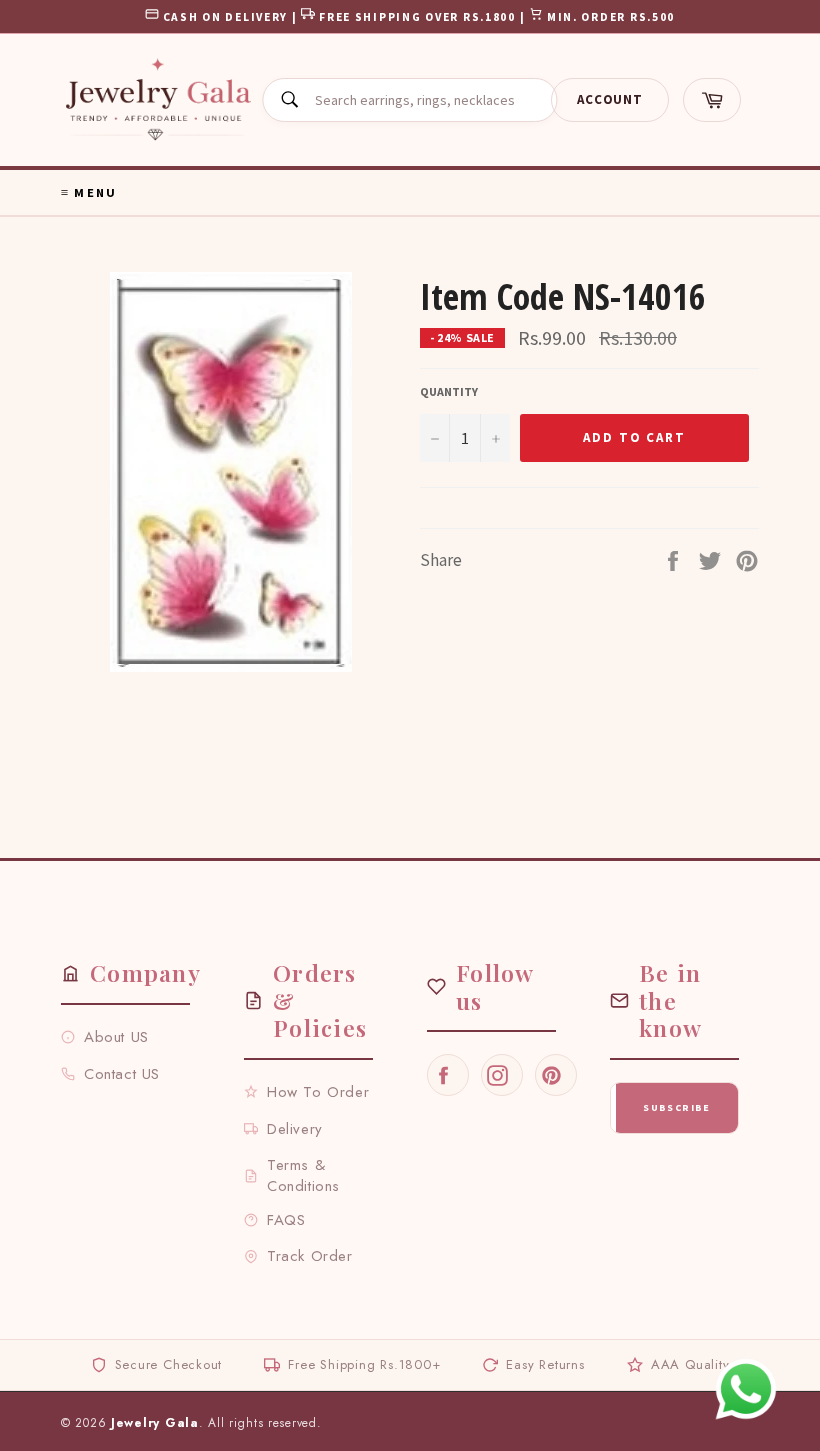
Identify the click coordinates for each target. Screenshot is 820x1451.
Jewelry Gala (155, 1423)
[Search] (289, 100)
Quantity (449, 391)
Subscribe (677, 1107)
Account (609, 99)
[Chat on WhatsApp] (746, 1389)
